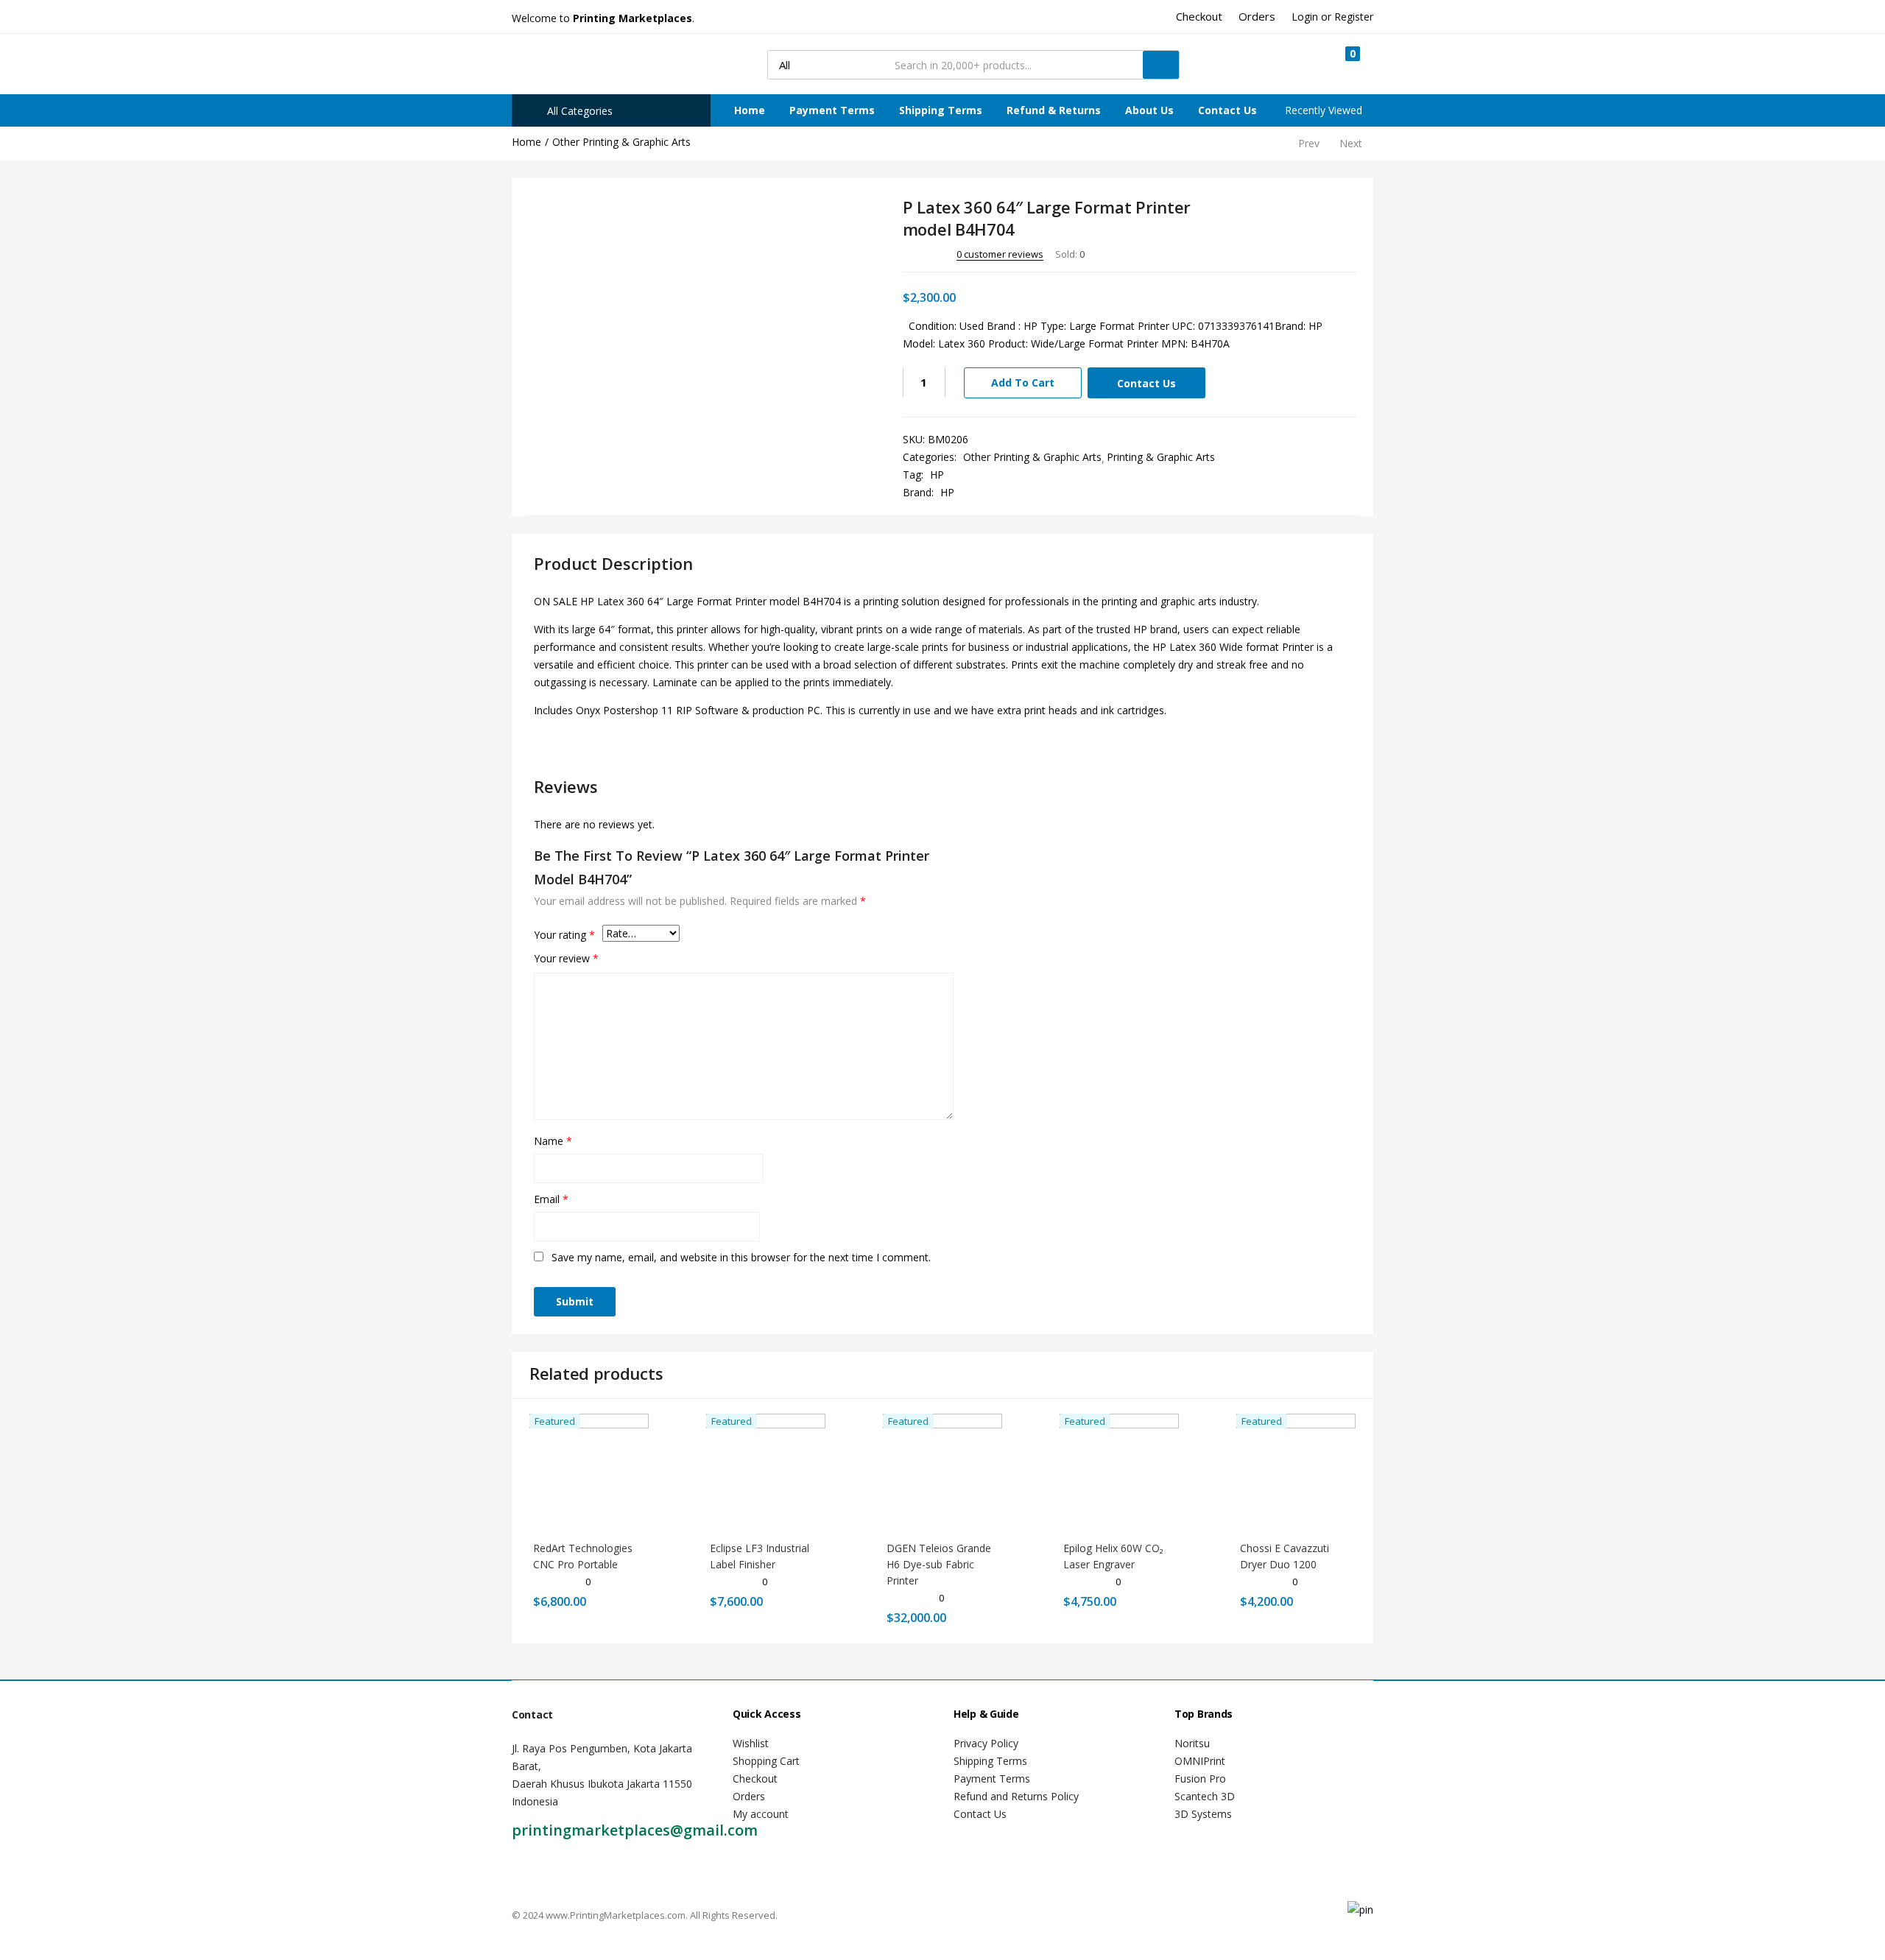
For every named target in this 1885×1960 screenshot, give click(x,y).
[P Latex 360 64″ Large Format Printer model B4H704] (1264, 253)
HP (937, 475)
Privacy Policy (986, 1743)
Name (553, 1141)
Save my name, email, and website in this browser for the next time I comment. (741, 1257)
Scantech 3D (1205, 1796)
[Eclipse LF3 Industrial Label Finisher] (766, 1471)
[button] (1346, 64)
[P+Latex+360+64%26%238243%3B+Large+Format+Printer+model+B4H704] (1285, 253)
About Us (1149, 110)
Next (1351, 143)
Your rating (564, 935)
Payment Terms (832, 110)
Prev (1309, 143)
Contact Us (1227, 110)
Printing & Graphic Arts (1161, 457)
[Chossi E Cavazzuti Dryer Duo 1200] (1296, 1471)
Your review (566, 958)
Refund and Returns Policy (1016, 1796)
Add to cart (1023, 383)
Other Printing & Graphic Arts (621, 142)
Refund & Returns (1054, 110)
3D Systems (1203, 1814)
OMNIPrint (1200, 1761)
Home (750, 110)
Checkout (755, 1779)
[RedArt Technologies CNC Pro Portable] (589, 1471)
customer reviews (1000, 254)
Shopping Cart (766, 1761)
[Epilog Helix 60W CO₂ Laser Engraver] (1119, 1471)
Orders (749, 1796)
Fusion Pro (1200, 1779)
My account (761, 1814)
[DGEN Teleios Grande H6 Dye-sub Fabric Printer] (942, 1471)
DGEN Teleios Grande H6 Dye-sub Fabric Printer (939, 1564)
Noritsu (1192, 1743)
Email (551, 1199)
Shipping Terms (941, 110)
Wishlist (751, 1743)
